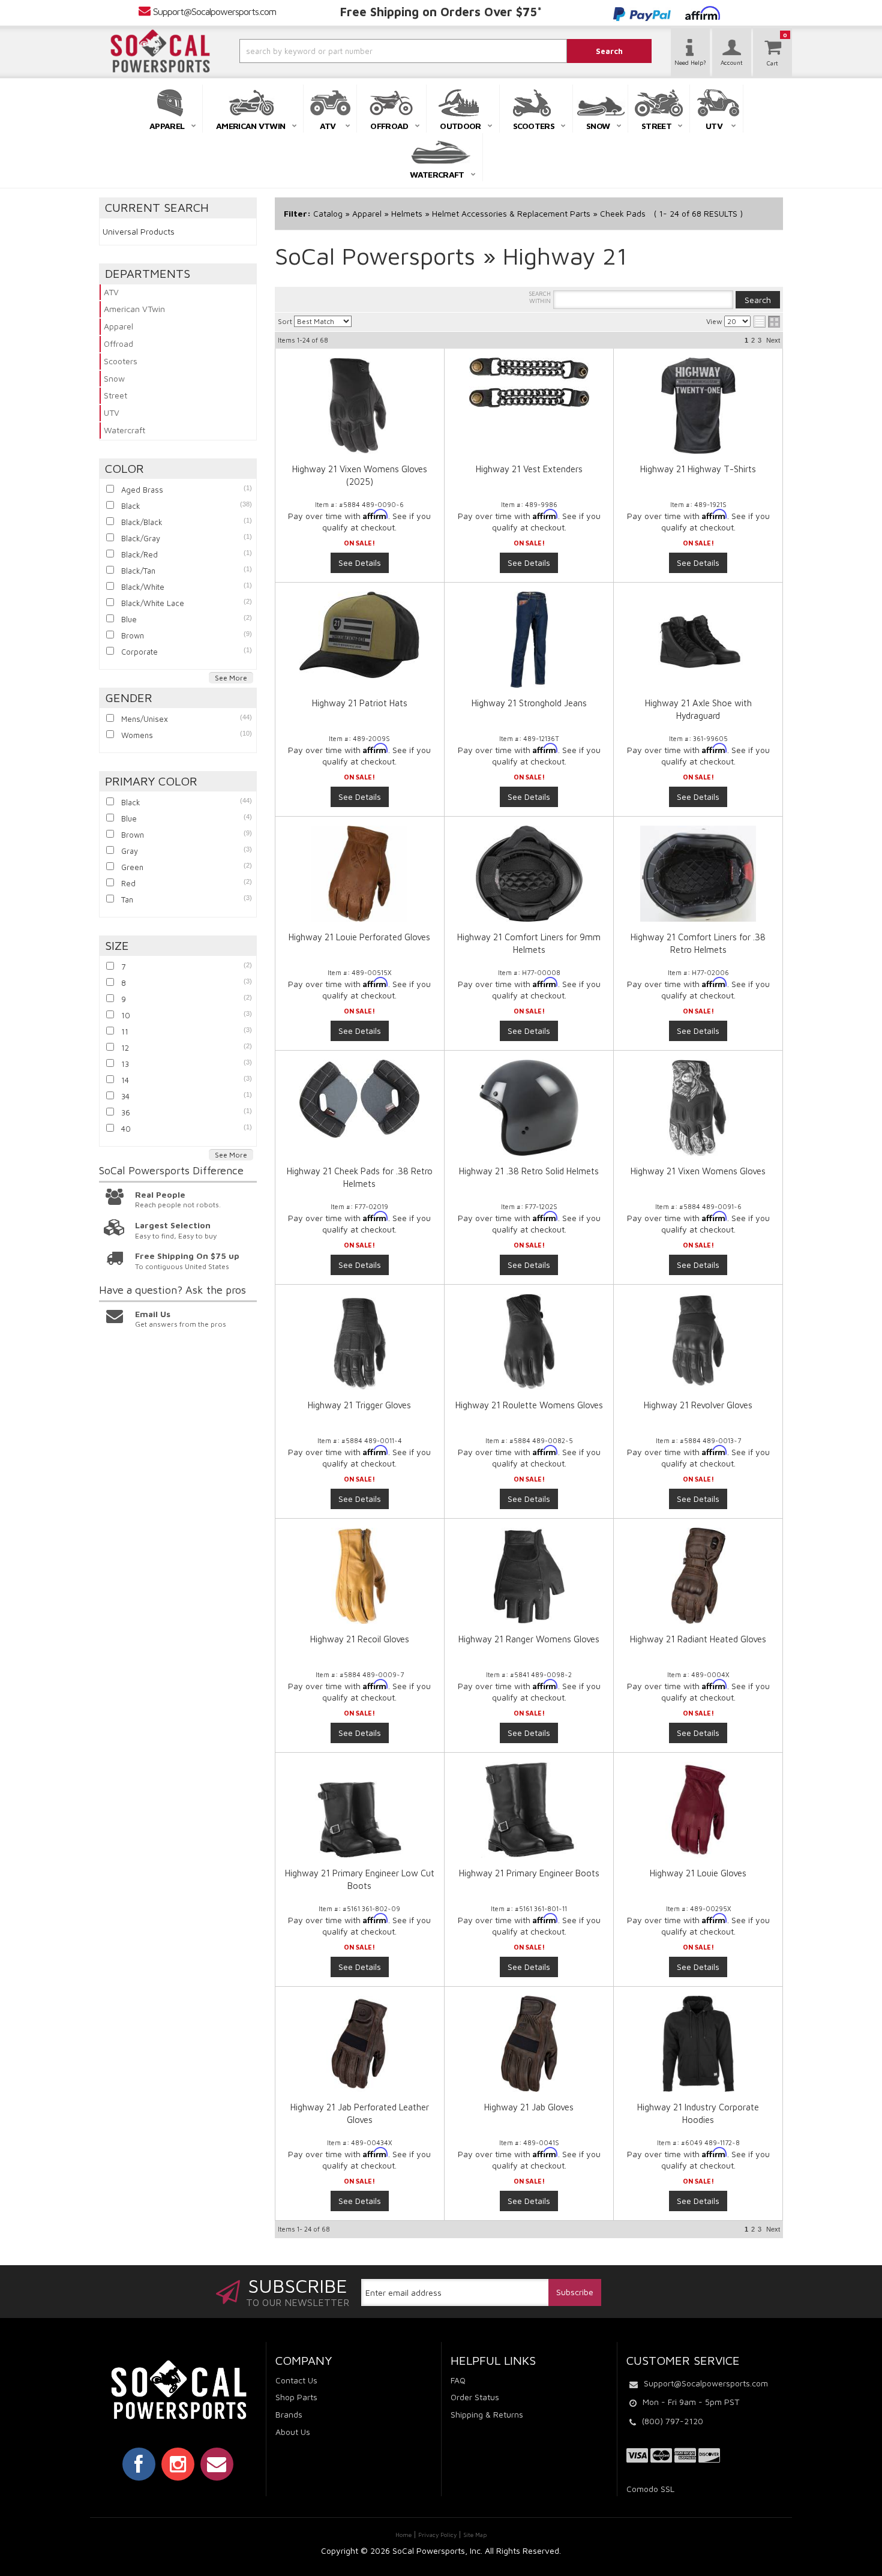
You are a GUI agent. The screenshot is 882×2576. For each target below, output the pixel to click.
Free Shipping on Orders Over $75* (441, 12)
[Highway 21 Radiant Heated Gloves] (698, 1576)
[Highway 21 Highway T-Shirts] (698, 406)
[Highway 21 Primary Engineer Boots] (529, 1810)
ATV (111, 292)
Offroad (118, 344)
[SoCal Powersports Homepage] (160, 51)
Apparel (118, 326)
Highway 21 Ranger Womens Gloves (529, 1639)
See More (231, 678)
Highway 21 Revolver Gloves (698, 1405)
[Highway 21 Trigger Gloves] (360, 1342)
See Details (360, 563)
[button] (371, 51)
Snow (114, 378)
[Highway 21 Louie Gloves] (698, 1810)
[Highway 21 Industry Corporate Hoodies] (698, 2044)
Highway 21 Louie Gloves (698, 1873)
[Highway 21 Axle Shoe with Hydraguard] (698, 640)
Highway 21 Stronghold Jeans (529, 703)
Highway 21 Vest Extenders (529, 469)
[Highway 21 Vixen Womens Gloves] (698, 1108)
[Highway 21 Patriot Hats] (360, 635)
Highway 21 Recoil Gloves (360, 1639)
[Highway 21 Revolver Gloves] (698, 1342)
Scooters (121, 361)
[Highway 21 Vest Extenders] (529, 383)
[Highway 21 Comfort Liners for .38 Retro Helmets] (698, 874)
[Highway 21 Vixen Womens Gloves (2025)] (360, 406)
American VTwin (134, 309)
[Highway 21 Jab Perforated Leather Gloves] (360, 2044)
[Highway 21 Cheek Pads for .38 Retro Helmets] (360, 1099)
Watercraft (124, 430)
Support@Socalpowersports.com (214, 11)
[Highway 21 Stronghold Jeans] (529, 640)
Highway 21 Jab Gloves (529, 2107)
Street (115, 395)
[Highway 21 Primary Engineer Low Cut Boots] (360, 1810)
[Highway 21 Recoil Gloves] (360, 1576)
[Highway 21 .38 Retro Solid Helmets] (529, 1108)
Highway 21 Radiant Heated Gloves (698, 1639)
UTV (112, 413)
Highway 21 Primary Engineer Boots (529, 1873)
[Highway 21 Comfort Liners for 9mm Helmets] (529, 874)
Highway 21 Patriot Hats (360, 703)
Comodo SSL (650, 2489)
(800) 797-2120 (673, 2421)
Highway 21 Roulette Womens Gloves (529, 1405)
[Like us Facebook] (139, 2464)
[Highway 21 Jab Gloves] (529, 2044)
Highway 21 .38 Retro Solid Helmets (529, 1171)
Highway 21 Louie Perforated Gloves (359, 937)
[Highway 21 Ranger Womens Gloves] (529, 1576)
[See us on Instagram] (178, 2464)
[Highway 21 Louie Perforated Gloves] (360, 874)
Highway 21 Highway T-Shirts (698, 469)
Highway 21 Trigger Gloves (359, 1405)
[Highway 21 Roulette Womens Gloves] (529, 1342)
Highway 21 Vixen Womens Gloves (698, 1171)
